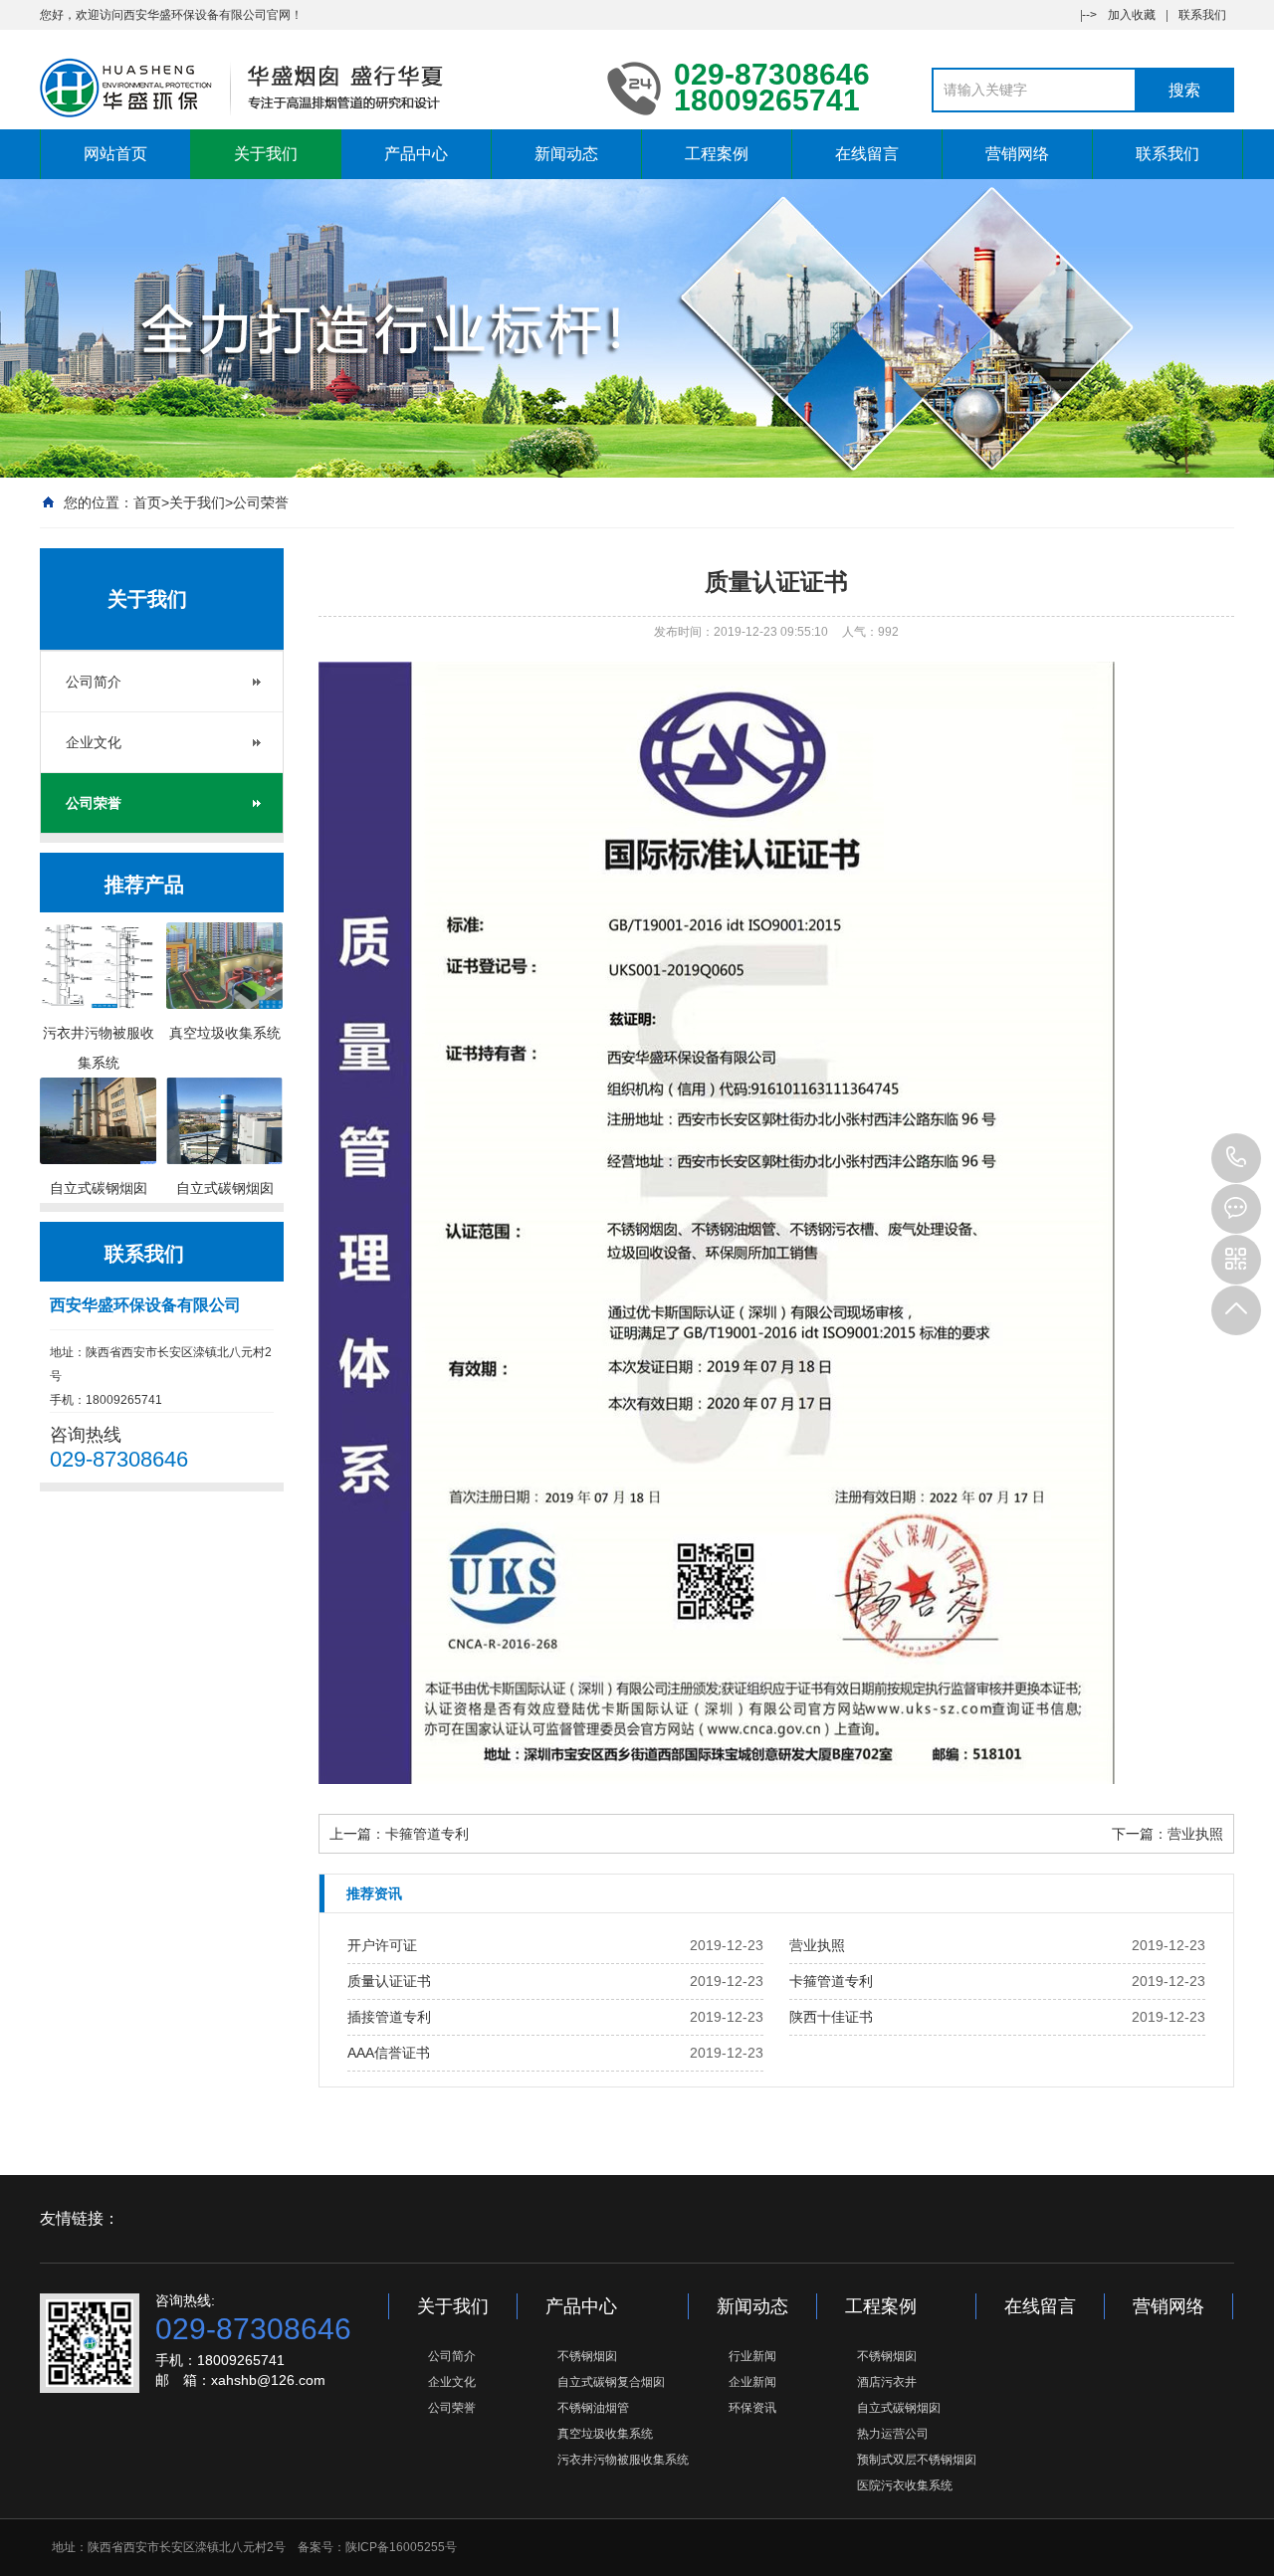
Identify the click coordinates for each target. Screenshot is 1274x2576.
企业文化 (94, 742)
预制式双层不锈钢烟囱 (917, 2460)
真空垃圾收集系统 (605, 2434)
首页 (147, 502)
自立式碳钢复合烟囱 (611, 2382)
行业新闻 (752, 2356)
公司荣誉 (261, 502)
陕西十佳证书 (831, 2017)
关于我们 (266, 154)
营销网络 (1017, 154)
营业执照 (1195, 1834)
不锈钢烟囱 (587, 2356)
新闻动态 (566, 154)
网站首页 (115, 154)
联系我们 (1202, 15)
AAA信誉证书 (389, 2053)
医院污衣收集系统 (905, 2485)
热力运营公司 (893, 2434)
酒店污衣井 (887, 2382)
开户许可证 (382, 1945)
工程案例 (717, 154)
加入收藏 (1132, 15)
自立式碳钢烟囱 (899, 2408)
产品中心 (416, 154)
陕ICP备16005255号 (401, 2547)
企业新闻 (752, 2382)
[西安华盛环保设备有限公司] (309, 88)
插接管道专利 (389, 2017)
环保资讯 (752, 2408)
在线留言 (867, 154)
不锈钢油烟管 (593, 2408)
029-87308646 (1236, 1158)
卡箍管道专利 (427, 1834)
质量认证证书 (389, 1981)
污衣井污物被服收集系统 (623, 2460)
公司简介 (94, 682)
